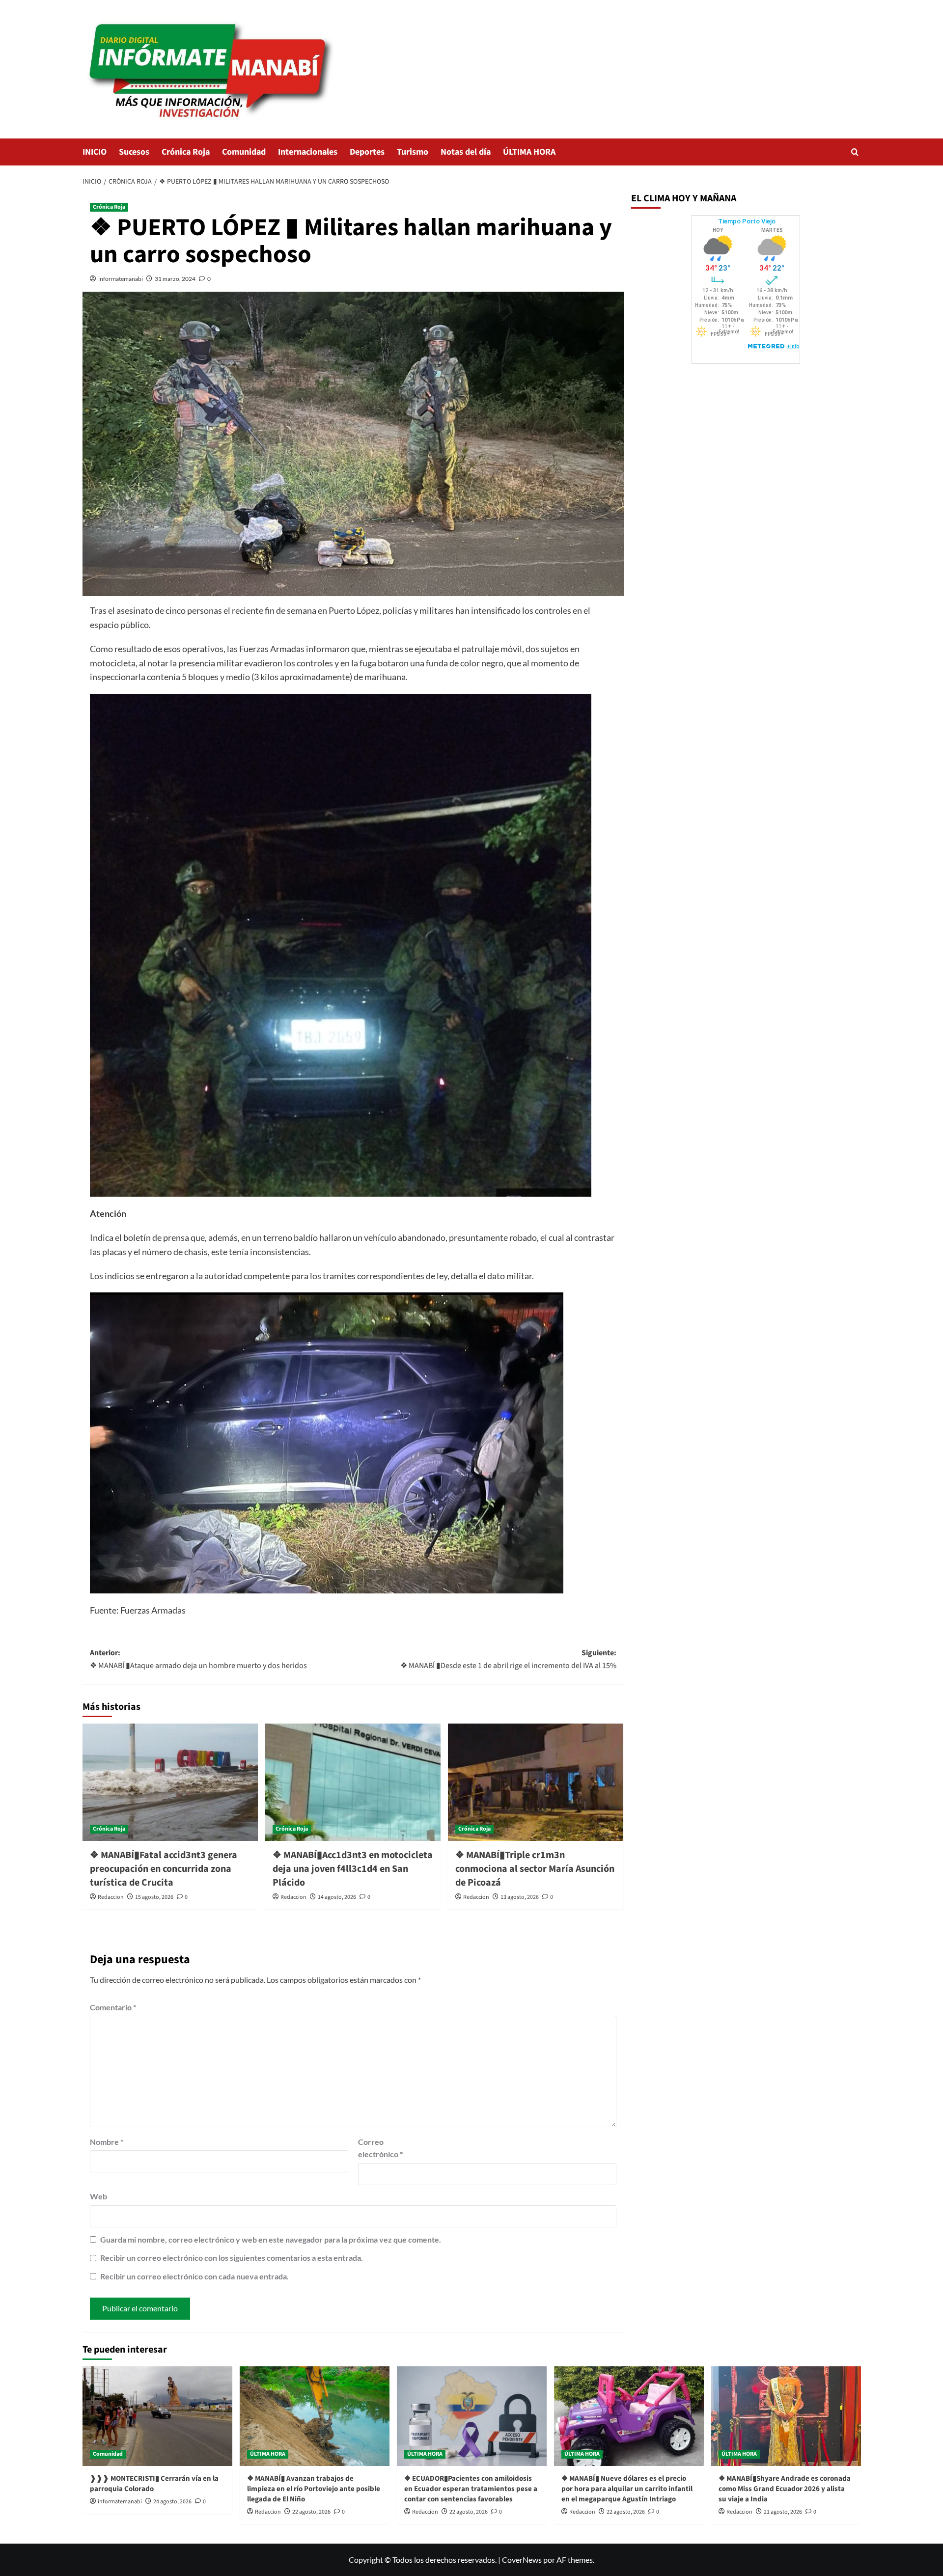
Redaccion (111, 1897)
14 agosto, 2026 (337, 1897)
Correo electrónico (380, 2148)
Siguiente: (508, 1659)
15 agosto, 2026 (154, 1897)
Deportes (367, 152)
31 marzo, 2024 (175, 279)
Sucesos (134, 152)
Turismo (413, 152)
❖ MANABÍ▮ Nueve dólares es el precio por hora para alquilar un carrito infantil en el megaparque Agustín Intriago (627, 2489)
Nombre (107, 2142)
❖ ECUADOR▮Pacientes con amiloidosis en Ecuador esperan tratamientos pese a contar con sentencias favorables (471, 2489)
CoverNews (522, 2560)
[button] (855, 152)
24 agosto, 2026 (172, 2502)
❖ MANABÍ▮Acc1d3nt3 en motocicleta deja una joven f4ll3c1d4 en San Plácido (353, 1869)
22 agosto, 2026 (311, 2512)
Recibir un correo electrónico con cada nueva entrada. (194, 2276)
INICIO (95, 152)
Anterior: (198, 1659)
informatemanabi (121, 279)
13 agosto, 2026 (520, 1897)
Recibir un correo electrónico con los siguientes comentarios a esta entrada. (232, 2258)
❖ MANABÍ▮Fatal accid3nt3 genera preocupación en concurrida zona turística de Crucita (164, 1869)
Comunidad (244, 152)
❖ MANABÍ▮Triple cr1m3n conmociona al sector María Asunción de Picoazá (535, 1869)
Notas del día (466, 152)
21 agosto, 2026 (783, 2512)
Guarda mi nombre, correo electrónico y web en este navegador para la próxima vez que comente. (271, 2239)
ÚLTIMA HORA (529, 152)
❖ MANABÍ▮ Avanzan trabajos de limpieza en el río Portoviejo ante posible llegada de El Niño (314, 2489)
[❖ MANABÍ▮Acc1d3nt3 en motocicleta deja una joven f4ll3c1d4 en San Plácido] (353, 1782)
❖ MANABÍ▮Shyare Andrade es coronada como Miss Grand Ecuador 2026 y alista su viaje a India (785, 2489)
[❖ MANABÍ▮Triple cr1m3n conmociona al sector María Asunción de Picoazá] (536, 1782)
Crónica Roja (186, 152)
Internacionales (308, 152)
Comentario (113, 2007)
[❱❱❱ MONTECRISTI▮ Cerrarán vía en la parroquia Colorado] (157, 2416)
